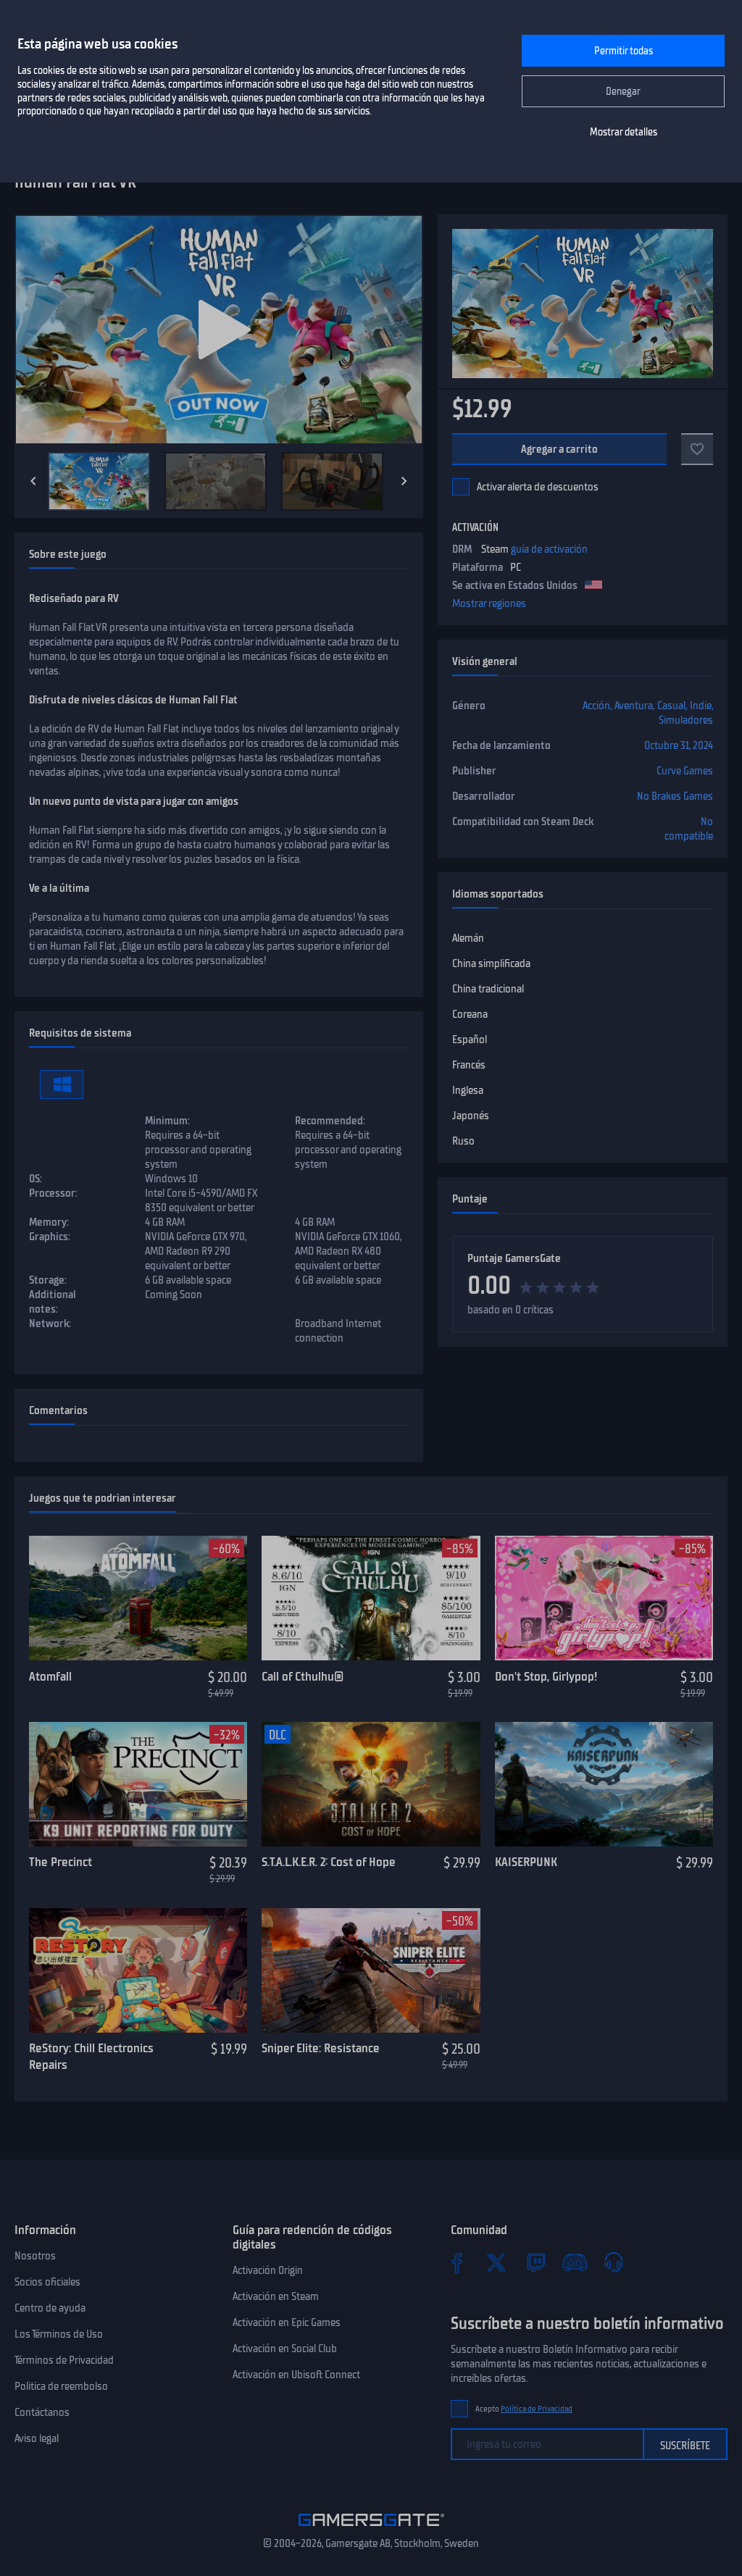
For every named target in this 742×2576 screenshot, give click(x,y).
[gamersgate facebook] (457, 2262)
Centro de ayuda (50, 2308)
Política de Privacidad (537, 2409)
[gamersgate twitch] (535, 2262)
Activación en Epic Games (287, 2322)
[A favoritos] (697, 449)
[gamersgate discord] (575, 2262)
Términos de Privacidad (64, 2360)
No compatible (689, 829)
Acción (596, 706)
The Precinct (61, 1862)
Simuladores (686, 720)
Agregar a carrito (560, 449)
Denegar (623, 92)
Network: (50, 1323)
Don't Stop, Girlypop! (546, 1676)
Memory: (49, 1222)
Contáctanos (42, 2412)
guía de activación (549, 549)
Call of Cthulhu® (303, 1676)
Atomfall (50, 1676)
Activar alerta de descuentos (538, 487)
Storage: (48, 1280)
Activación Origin (268, 2270)
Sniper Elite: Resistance (321, 2048)
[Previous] (33, 481)
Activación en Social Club (285, 2349)
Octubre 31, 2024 (679, 745)
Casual (671, 706)
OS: (36, 1179)
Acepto (524, 2409)
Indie (701, 706)
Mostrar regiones (489, 603)
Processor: (53, 1193)
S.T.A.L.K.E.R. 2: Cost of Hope (329, 1862)
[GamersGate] (371, 2529)
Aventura (634, 706)
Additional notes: (53, 1302)
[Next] (404, 481)
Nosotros (35, 2256)
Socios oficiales (47, 2282)
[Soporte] (614, 2262)
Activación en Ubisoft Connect (296, 2375)
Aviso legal (37, 2438)
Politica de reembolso (61, 2386)
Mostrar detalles (624, 132)
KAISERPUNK (526, 1862)
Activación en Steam (276, 2296)
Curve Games (685, 771)
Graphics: (50, 1237)
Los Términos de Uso (59, 2334)
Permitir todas (624, 51)
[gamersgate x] (496, 2262)
